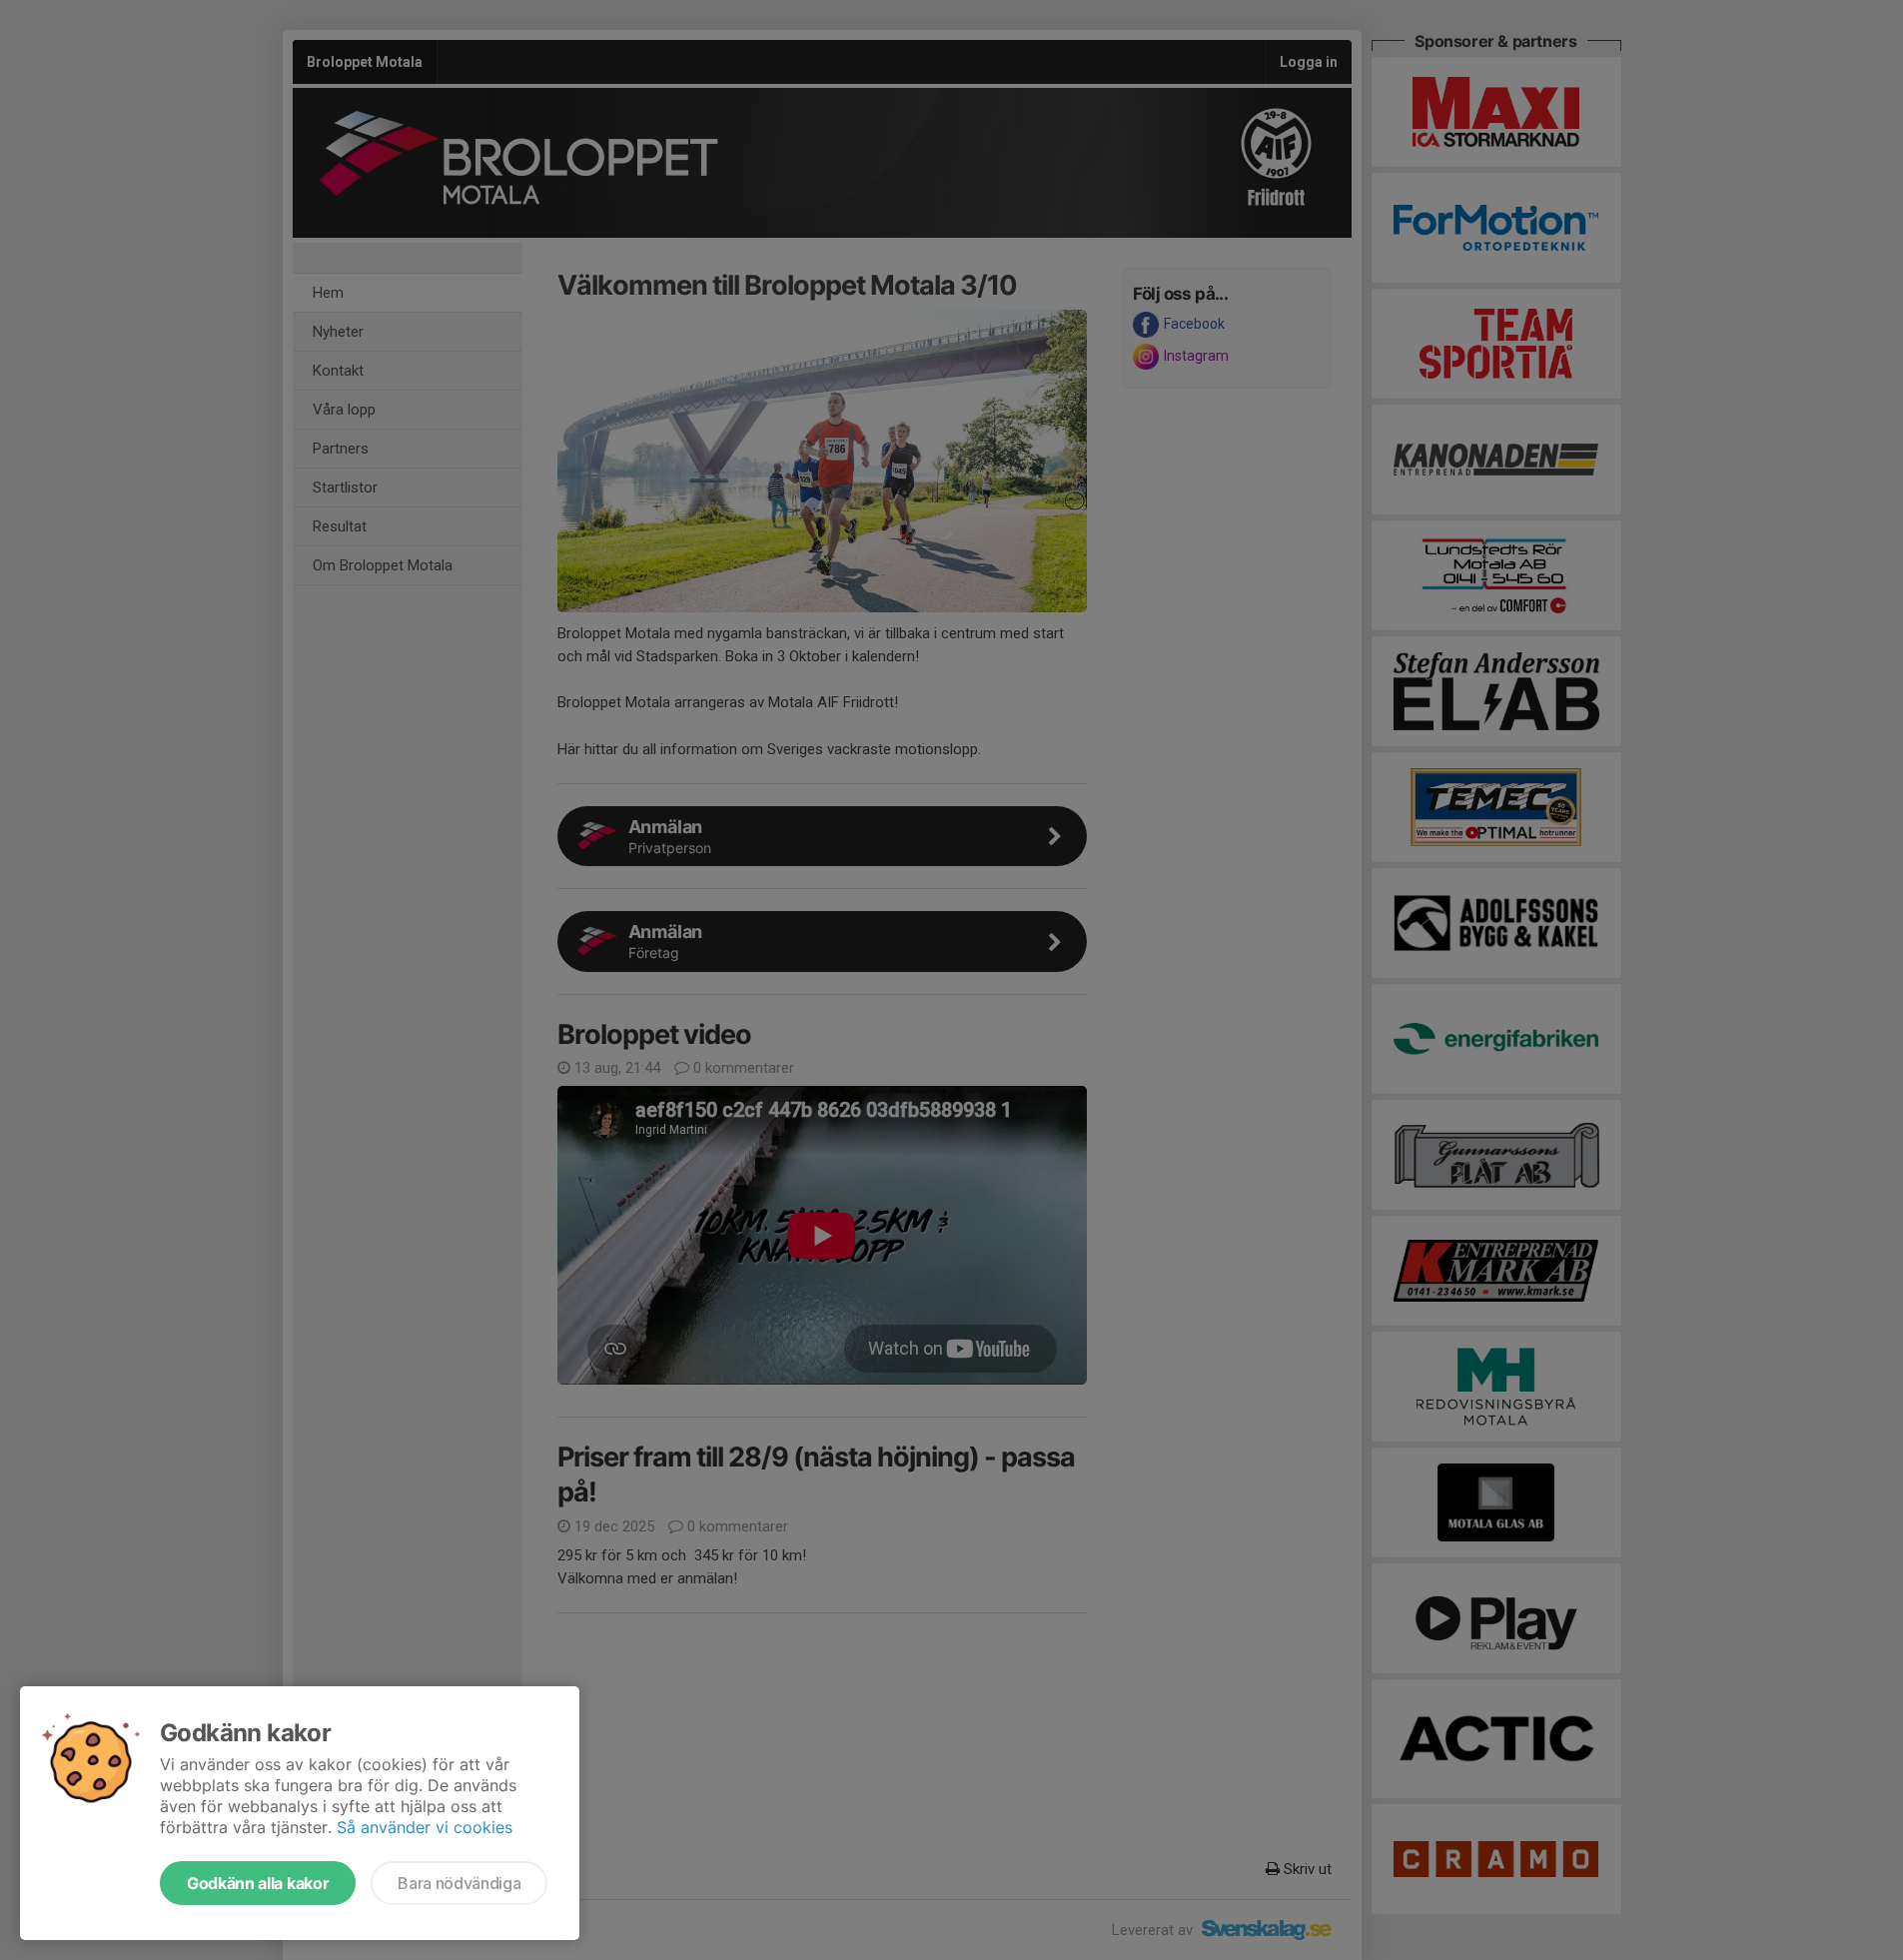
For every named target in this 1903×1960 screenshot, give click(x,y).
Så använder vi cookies (425, 1827)
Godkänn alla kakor (258, 1883)
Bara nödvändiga (459, 1883)
